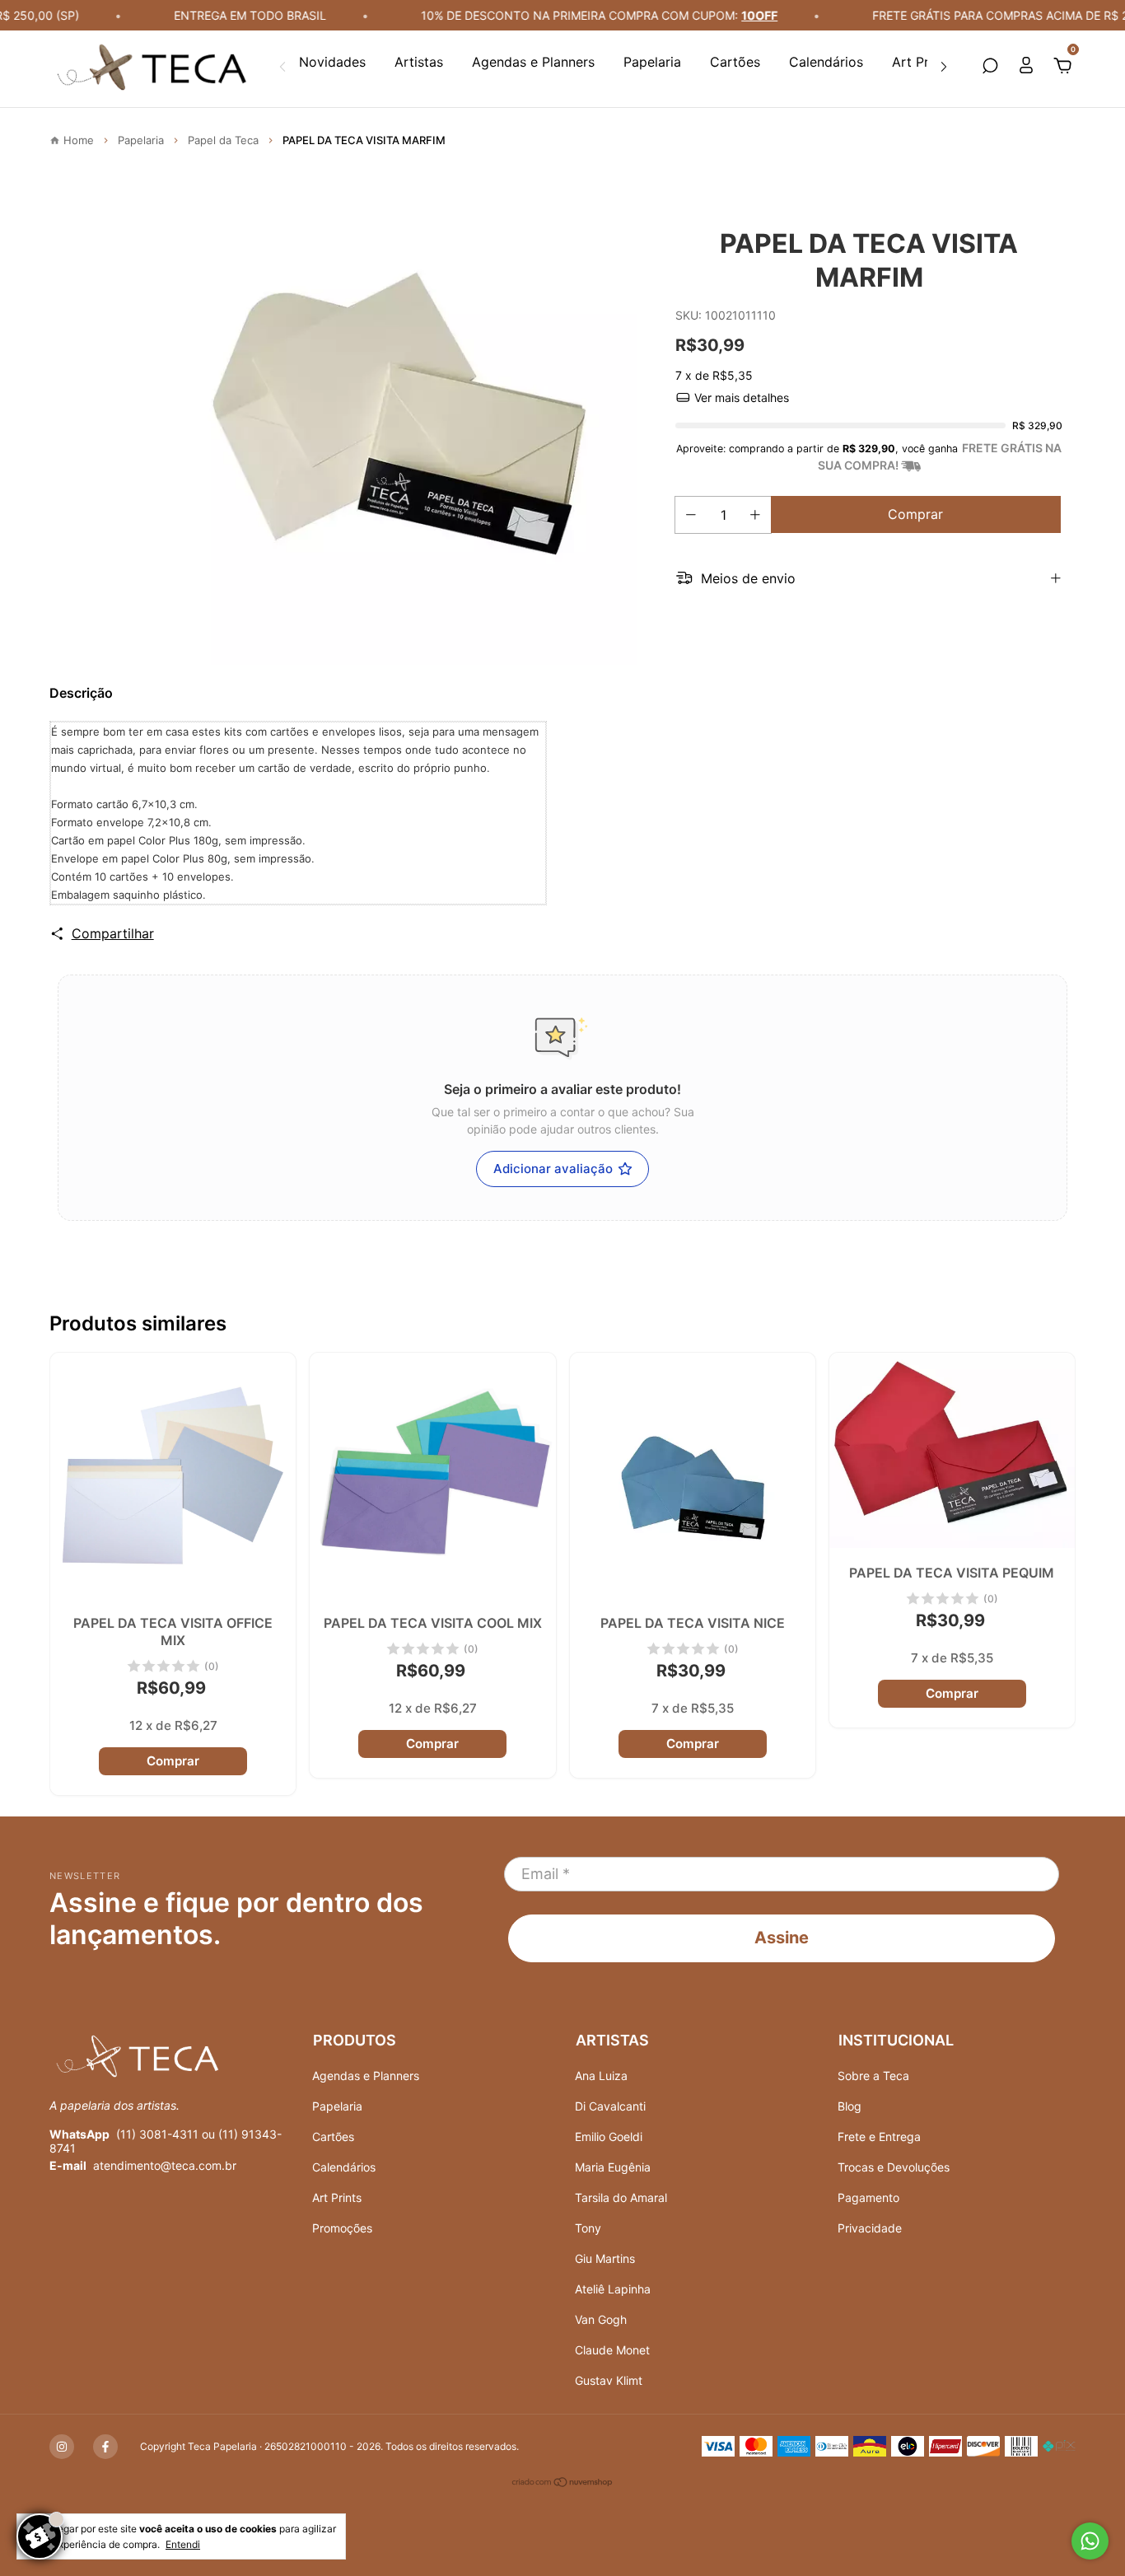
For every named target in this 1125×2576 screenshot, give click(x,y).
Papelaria (652, 62)
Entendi (183, 2544)
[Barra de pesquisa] (990, 67)
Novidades (332, 62)
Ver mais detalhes (740, 397)
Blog (850, 2106)
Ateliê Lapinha (613, 2289)
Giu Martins (605, 2258)
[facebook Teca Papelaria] (105, 2447)
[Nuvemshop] (563, 2483)
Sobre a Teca (873, 2076)
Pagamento (868, 2197)
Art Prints (922, 62)
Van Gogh (601, 2319)
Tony (588, 2228)
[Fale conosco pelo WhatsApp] (1090, 2541)
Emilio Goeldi (609, 2137)
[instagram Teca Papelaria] (62, 2447)
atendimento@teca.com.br (165, 2165)
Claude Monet (612, 2350)
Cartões (735, 62)
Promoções (342, 2228)
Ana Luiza (601, 2076)
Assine (782, 1938)
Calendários (826, 62)
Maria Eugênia (613, 2167)
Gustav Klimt (609, 2380)
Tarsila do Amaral (621, 2197)
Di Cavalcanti (610, 2106)
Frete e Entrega (879, 2137)
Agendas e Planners (533, 62)
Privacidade (870, 2228)
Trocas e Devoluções (894, 2167)
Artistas (419, 62)
